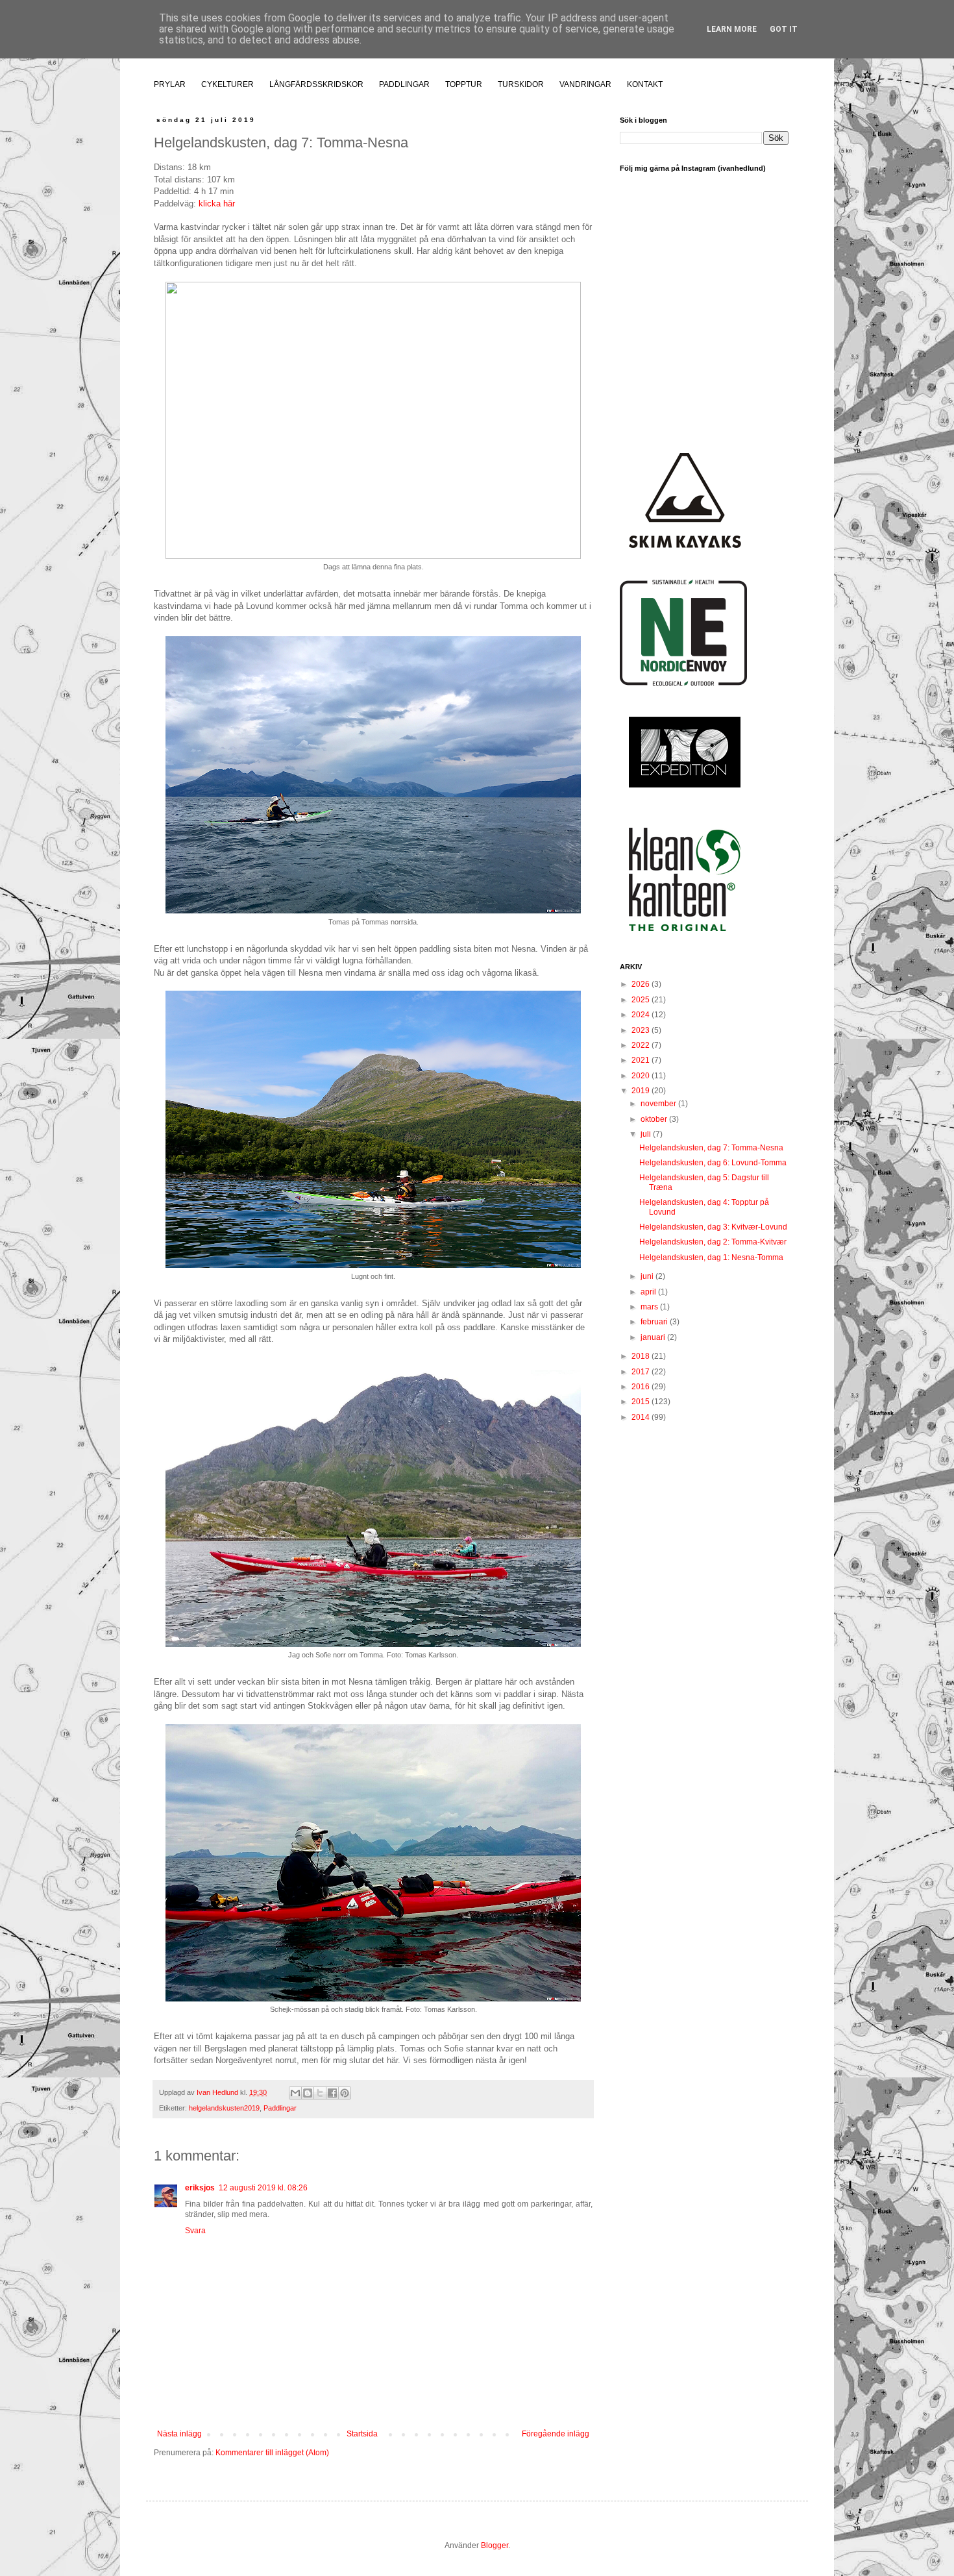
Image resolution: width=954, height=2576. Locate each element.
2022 (642, 1045)
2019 (642, 1091)
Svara (195, 2231)
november (659, 1104)
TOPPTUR (464, 84)
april (649, 1292)
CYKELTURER (227, 84)
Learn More (732, 29)
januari (654, 1337)
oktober (655, 1119)
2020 (642, 1076)
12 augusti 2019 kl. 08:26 (263, 2188)
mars (650, 1307)
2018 (642, 1356)
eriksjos (200, 2188)
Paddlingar (280, 2108)
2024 (642, 1015)
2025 (642, 1000)
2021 (642, 1060)
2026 (642, 984)
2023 (642, 1030)
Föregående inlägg (556, 2434)
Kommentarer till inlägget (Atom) (272, 2453)
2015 (642, 1402)
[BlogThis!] (308, 2093)
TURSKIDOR (521, 84)
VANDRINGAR (585, 84)
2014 (642, 1417)
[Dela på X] (320, 2093)
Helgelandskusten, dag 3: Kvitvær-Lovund (713, 1227)
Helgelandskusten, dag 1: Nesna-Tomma (711, 1257)
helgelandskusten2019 (224, 2108)
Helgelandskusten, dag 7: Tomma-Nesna (711, 1148)
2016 (642, 1387)
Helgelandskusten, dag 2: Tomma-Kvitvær (713, 1242)
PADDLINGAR (404, 84)
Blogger (495, 2545)
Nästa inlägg (179, 2434)
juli (647, 1134)
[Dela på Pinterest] (345, 2093)
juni (648, 1276)
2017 (642, 1372)
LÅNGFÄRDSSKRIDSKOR (316, 84)
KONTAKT (645, 84)
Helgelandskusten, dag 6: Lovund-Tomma (713, 1163)
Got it (784, 29)
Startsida (362, 2434)
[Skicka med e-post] (295, 2093)
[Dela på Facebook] (332, 2093)
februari (655, 1322)
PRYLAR (170, 84)
